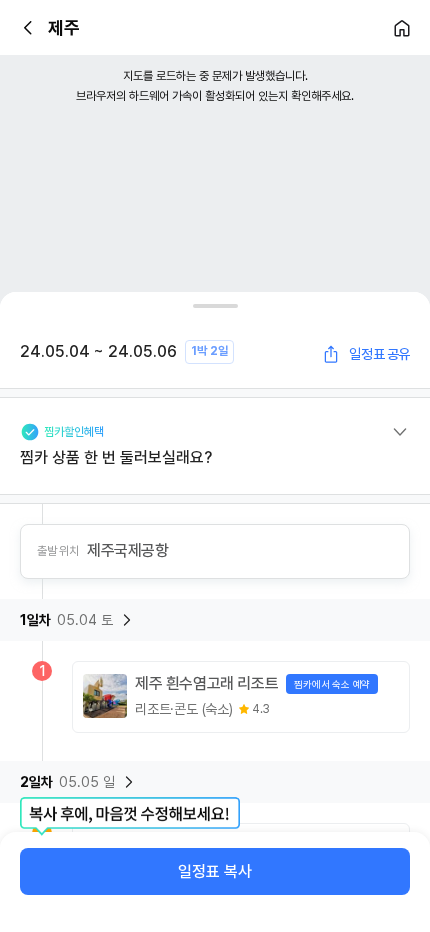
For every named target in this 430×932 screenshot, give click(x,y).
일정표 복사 (215, 871)
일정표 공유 (379, 354)
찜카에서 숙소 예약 (332, 684)
